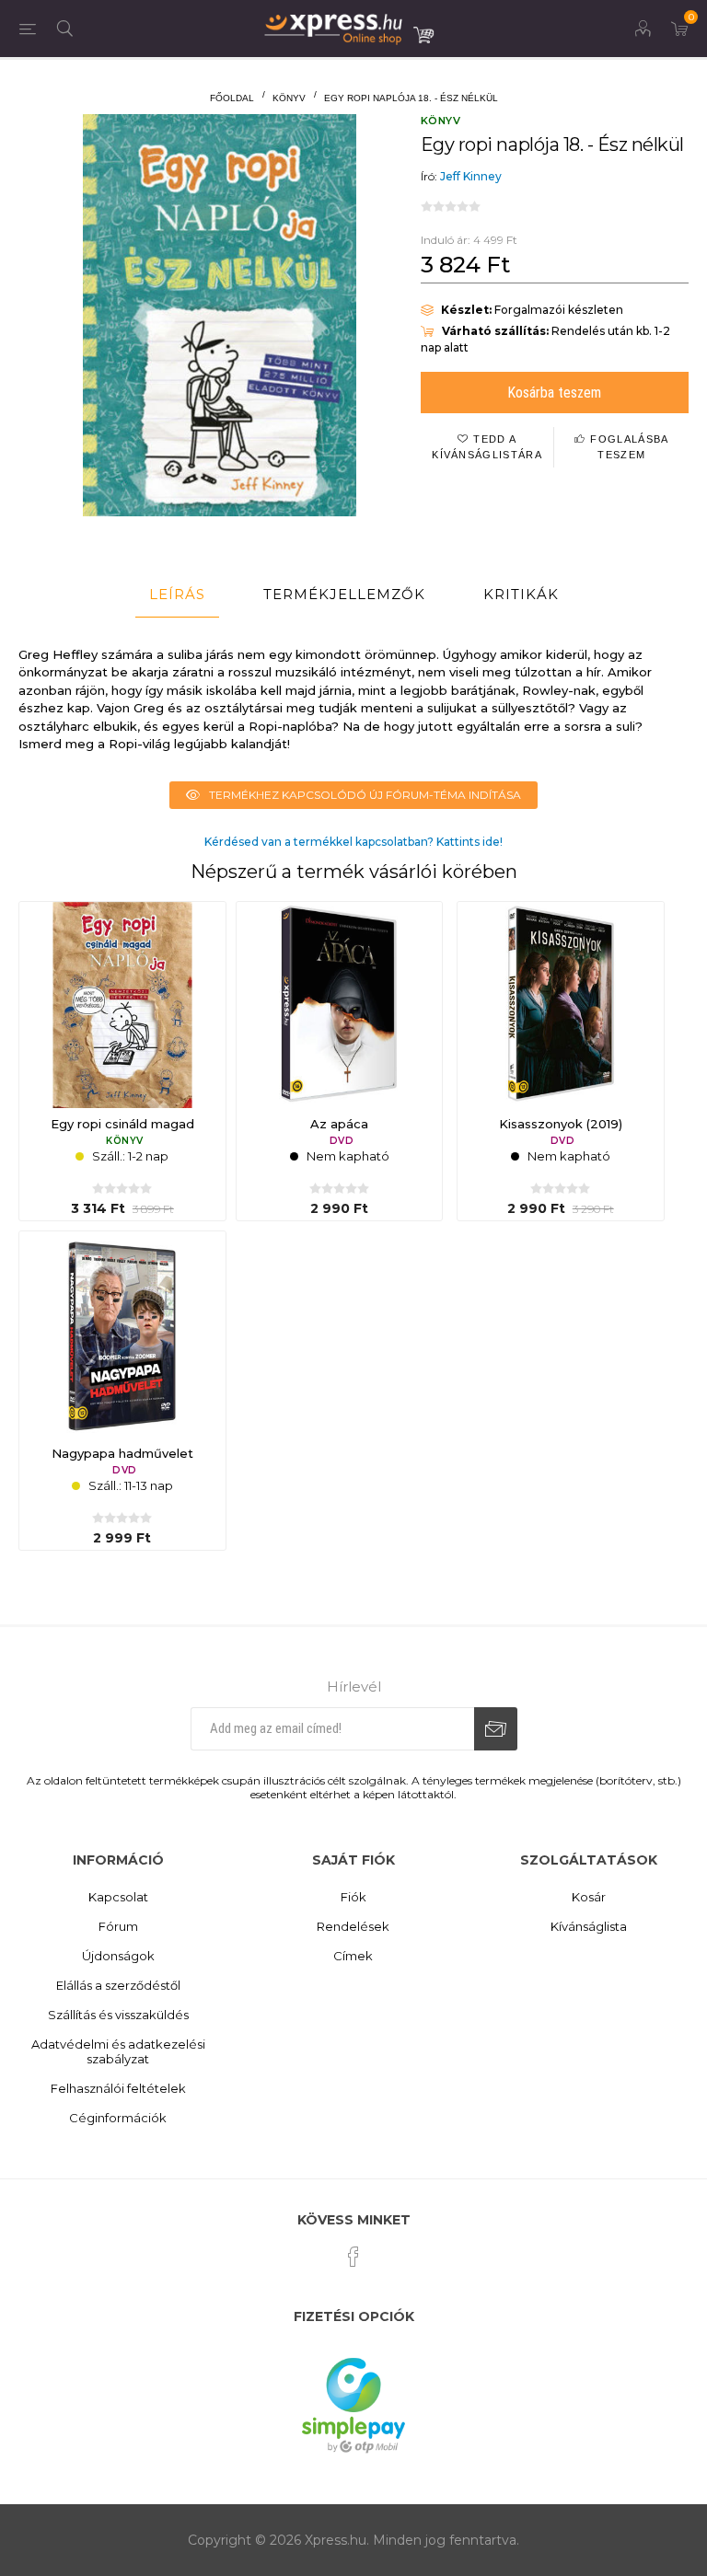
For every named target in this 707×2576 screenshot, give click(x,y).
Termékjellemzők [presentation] (344, 594)
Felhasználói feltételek (118, 2088)
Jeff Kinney (471, 176)
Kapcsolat (118, 1897)
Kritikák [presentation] (521, 594)
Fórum (118, 1926)
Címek (353, 1956)
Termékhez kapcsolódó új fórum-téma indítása (365, 795)
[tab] (177, 595)
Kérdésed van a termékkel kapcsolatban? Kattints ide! (353, 842)
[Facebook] (353, 2257)
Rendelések (353, 1926)
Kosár (589, 1897)
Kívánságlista (589, 1926)
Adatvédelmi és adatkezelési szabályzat (118, 2051)
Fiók (353, 1897)
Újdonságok (118, 1956)
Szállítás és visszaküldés (118, 2015)
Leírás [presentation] (177, 594)
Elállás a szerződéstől (118, 1985)
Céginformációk (118, 2118)
